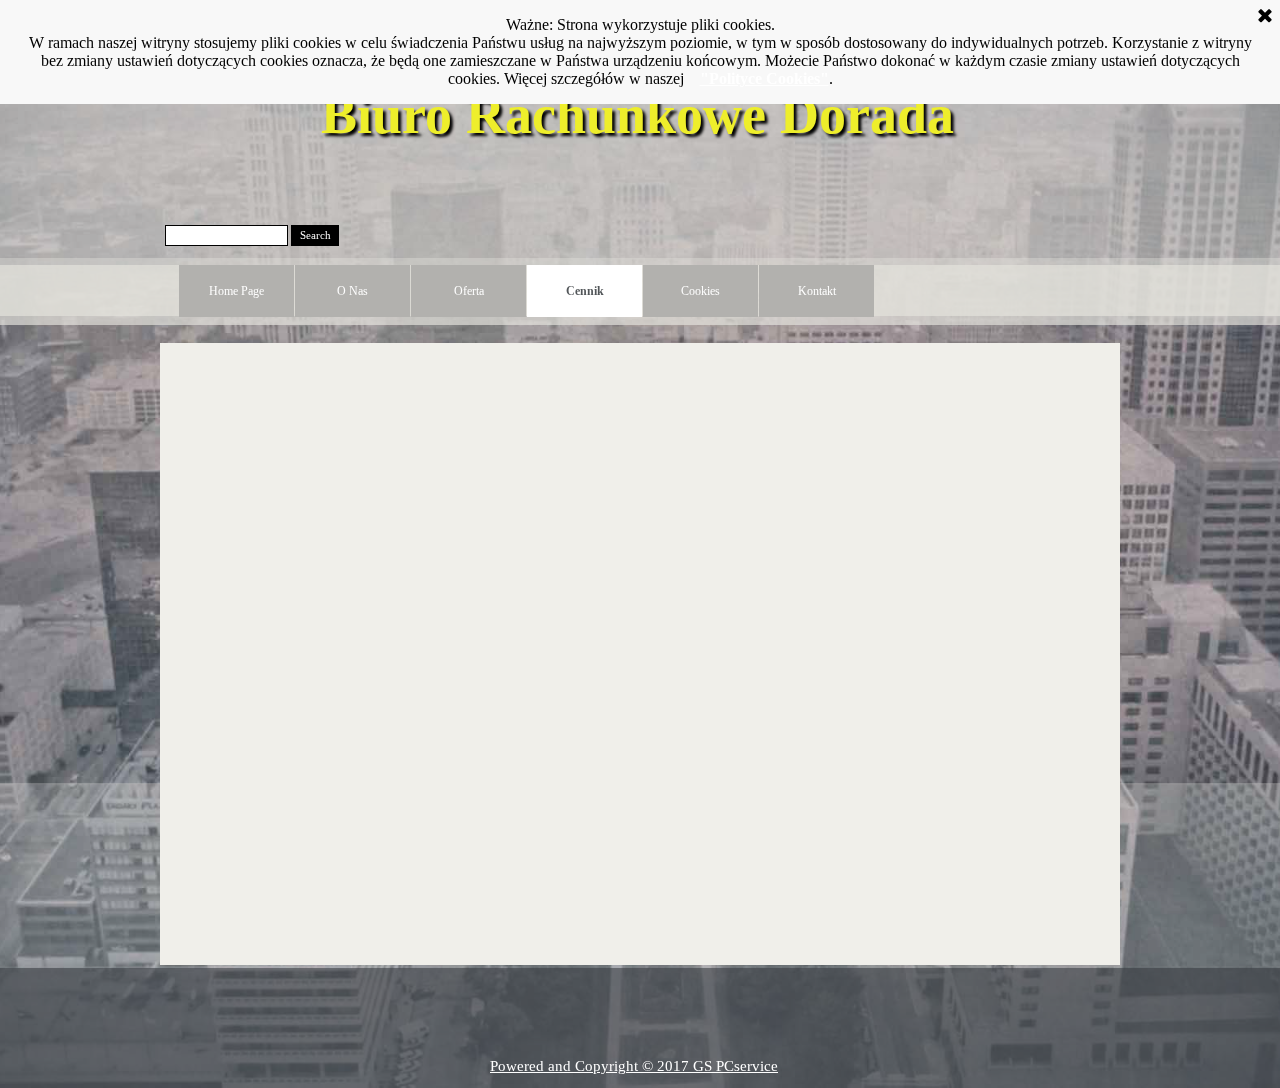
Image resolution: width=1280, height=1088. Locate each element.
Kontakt (817, 291)
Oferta (469, 291)
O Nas (352, 291)
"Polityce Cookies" (764, 78)
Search (315, 235)
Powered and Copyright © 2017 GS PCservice (634, 1066)
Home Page (236, 291)
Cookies (700, 291)
